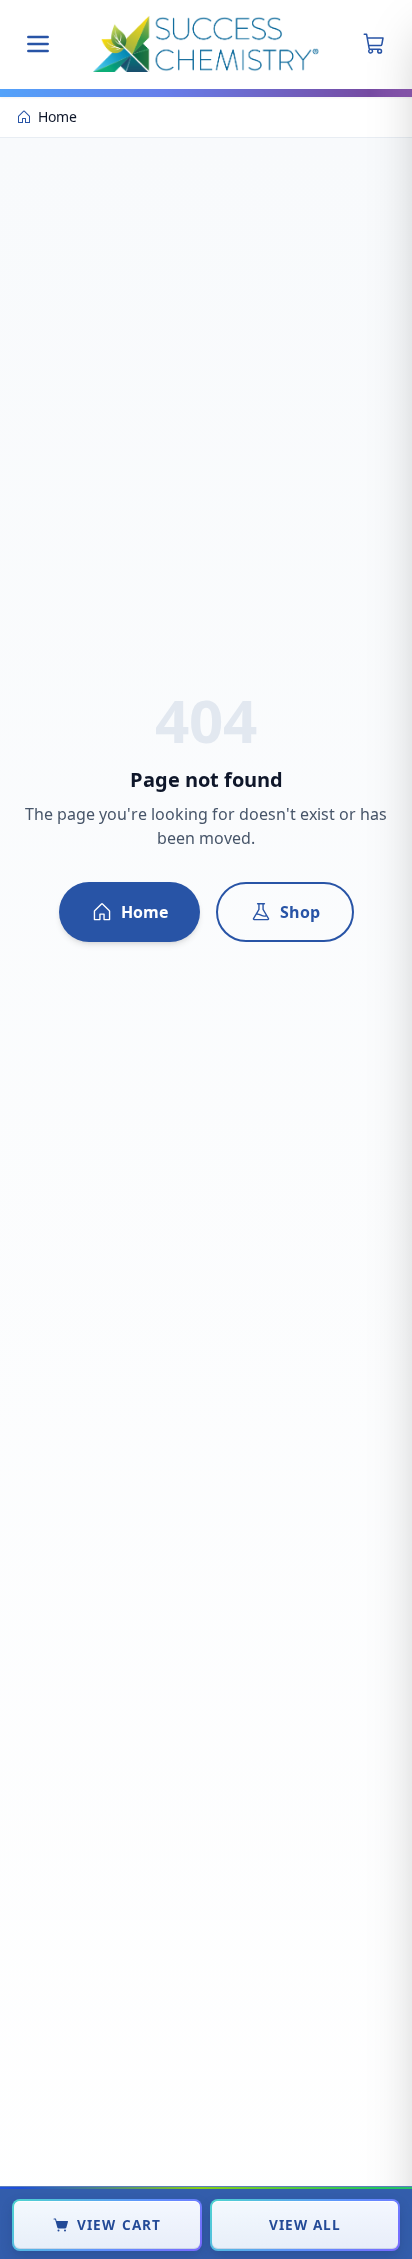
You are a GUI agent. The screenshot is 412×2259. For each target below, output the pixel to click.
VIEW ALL (305, 2224)
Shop (300, 912)
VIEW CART (119, 2224)
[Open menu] (38, 44)
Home (144, 912)
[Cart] (374, 44)
